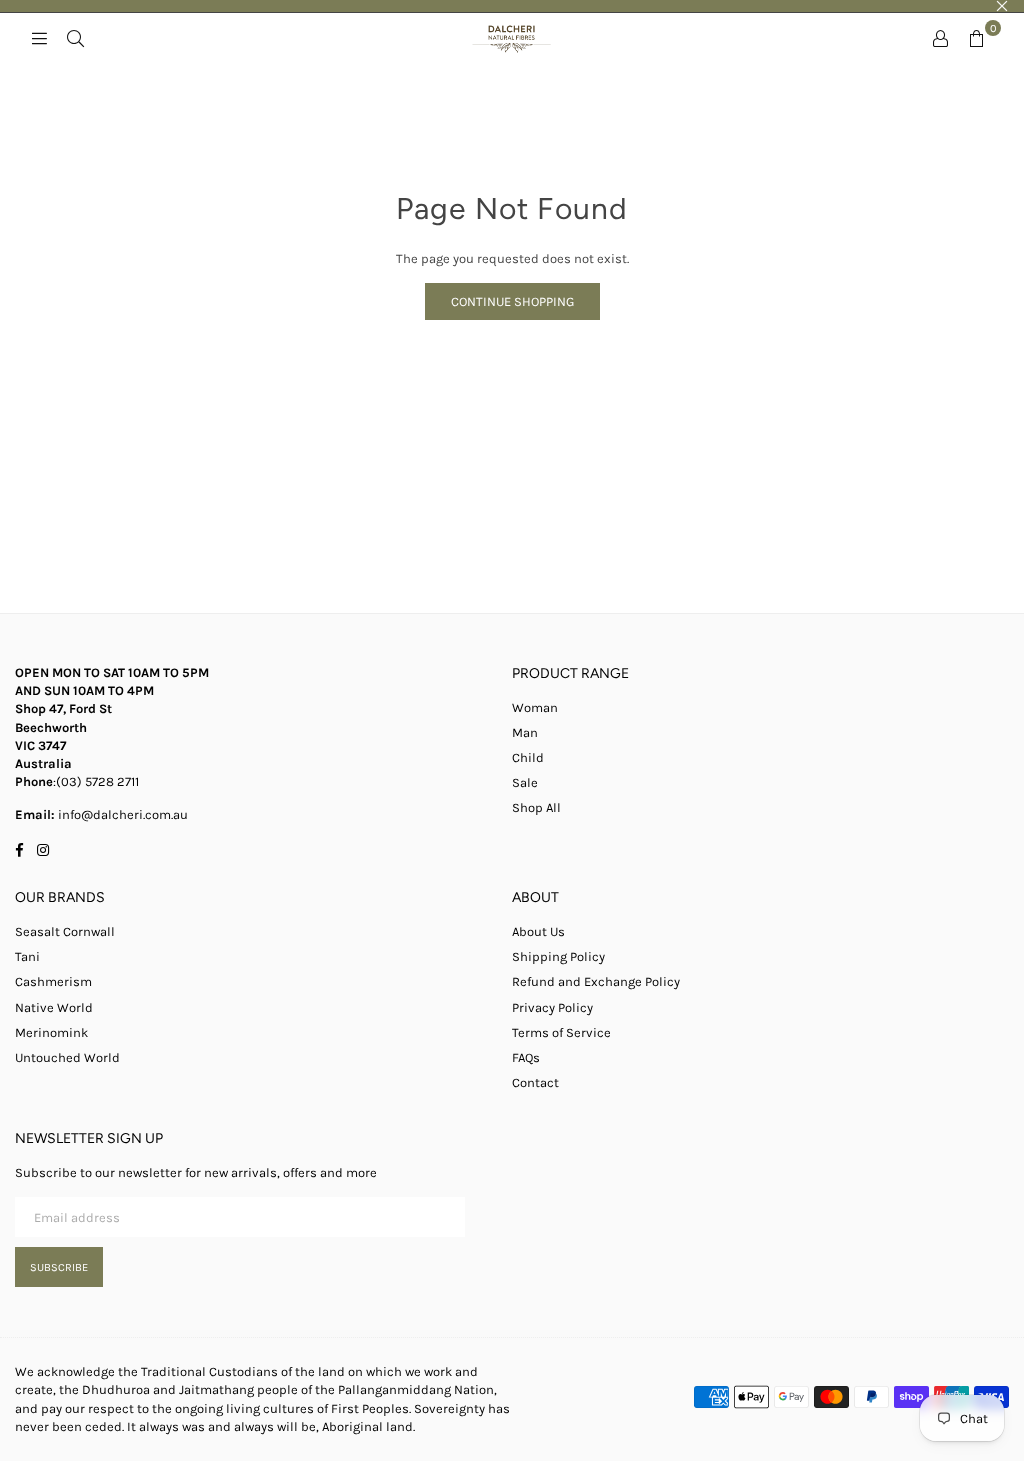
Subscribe (59, 1267)
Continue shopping (512, 301)
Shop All (536, 807)
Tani (27, 956)
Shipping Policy (558, 956)
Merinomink (51, 1032)
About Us (538, 931)
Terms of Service (561, 1032)
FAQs (526, 1057)
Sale (525, 782)
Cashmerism (53, 981)
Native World (54, 1007)
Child (528, 757)
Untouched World (67, 1057)
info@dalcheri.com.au (121, 814)
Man (525, 732)
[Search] (75, 38)
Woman (535, 707)
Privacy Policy (552, 1007)
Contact (535, 1082)
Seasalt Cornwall (65, 931)
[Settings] (940, 38)
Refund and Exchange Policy (596, 981)
